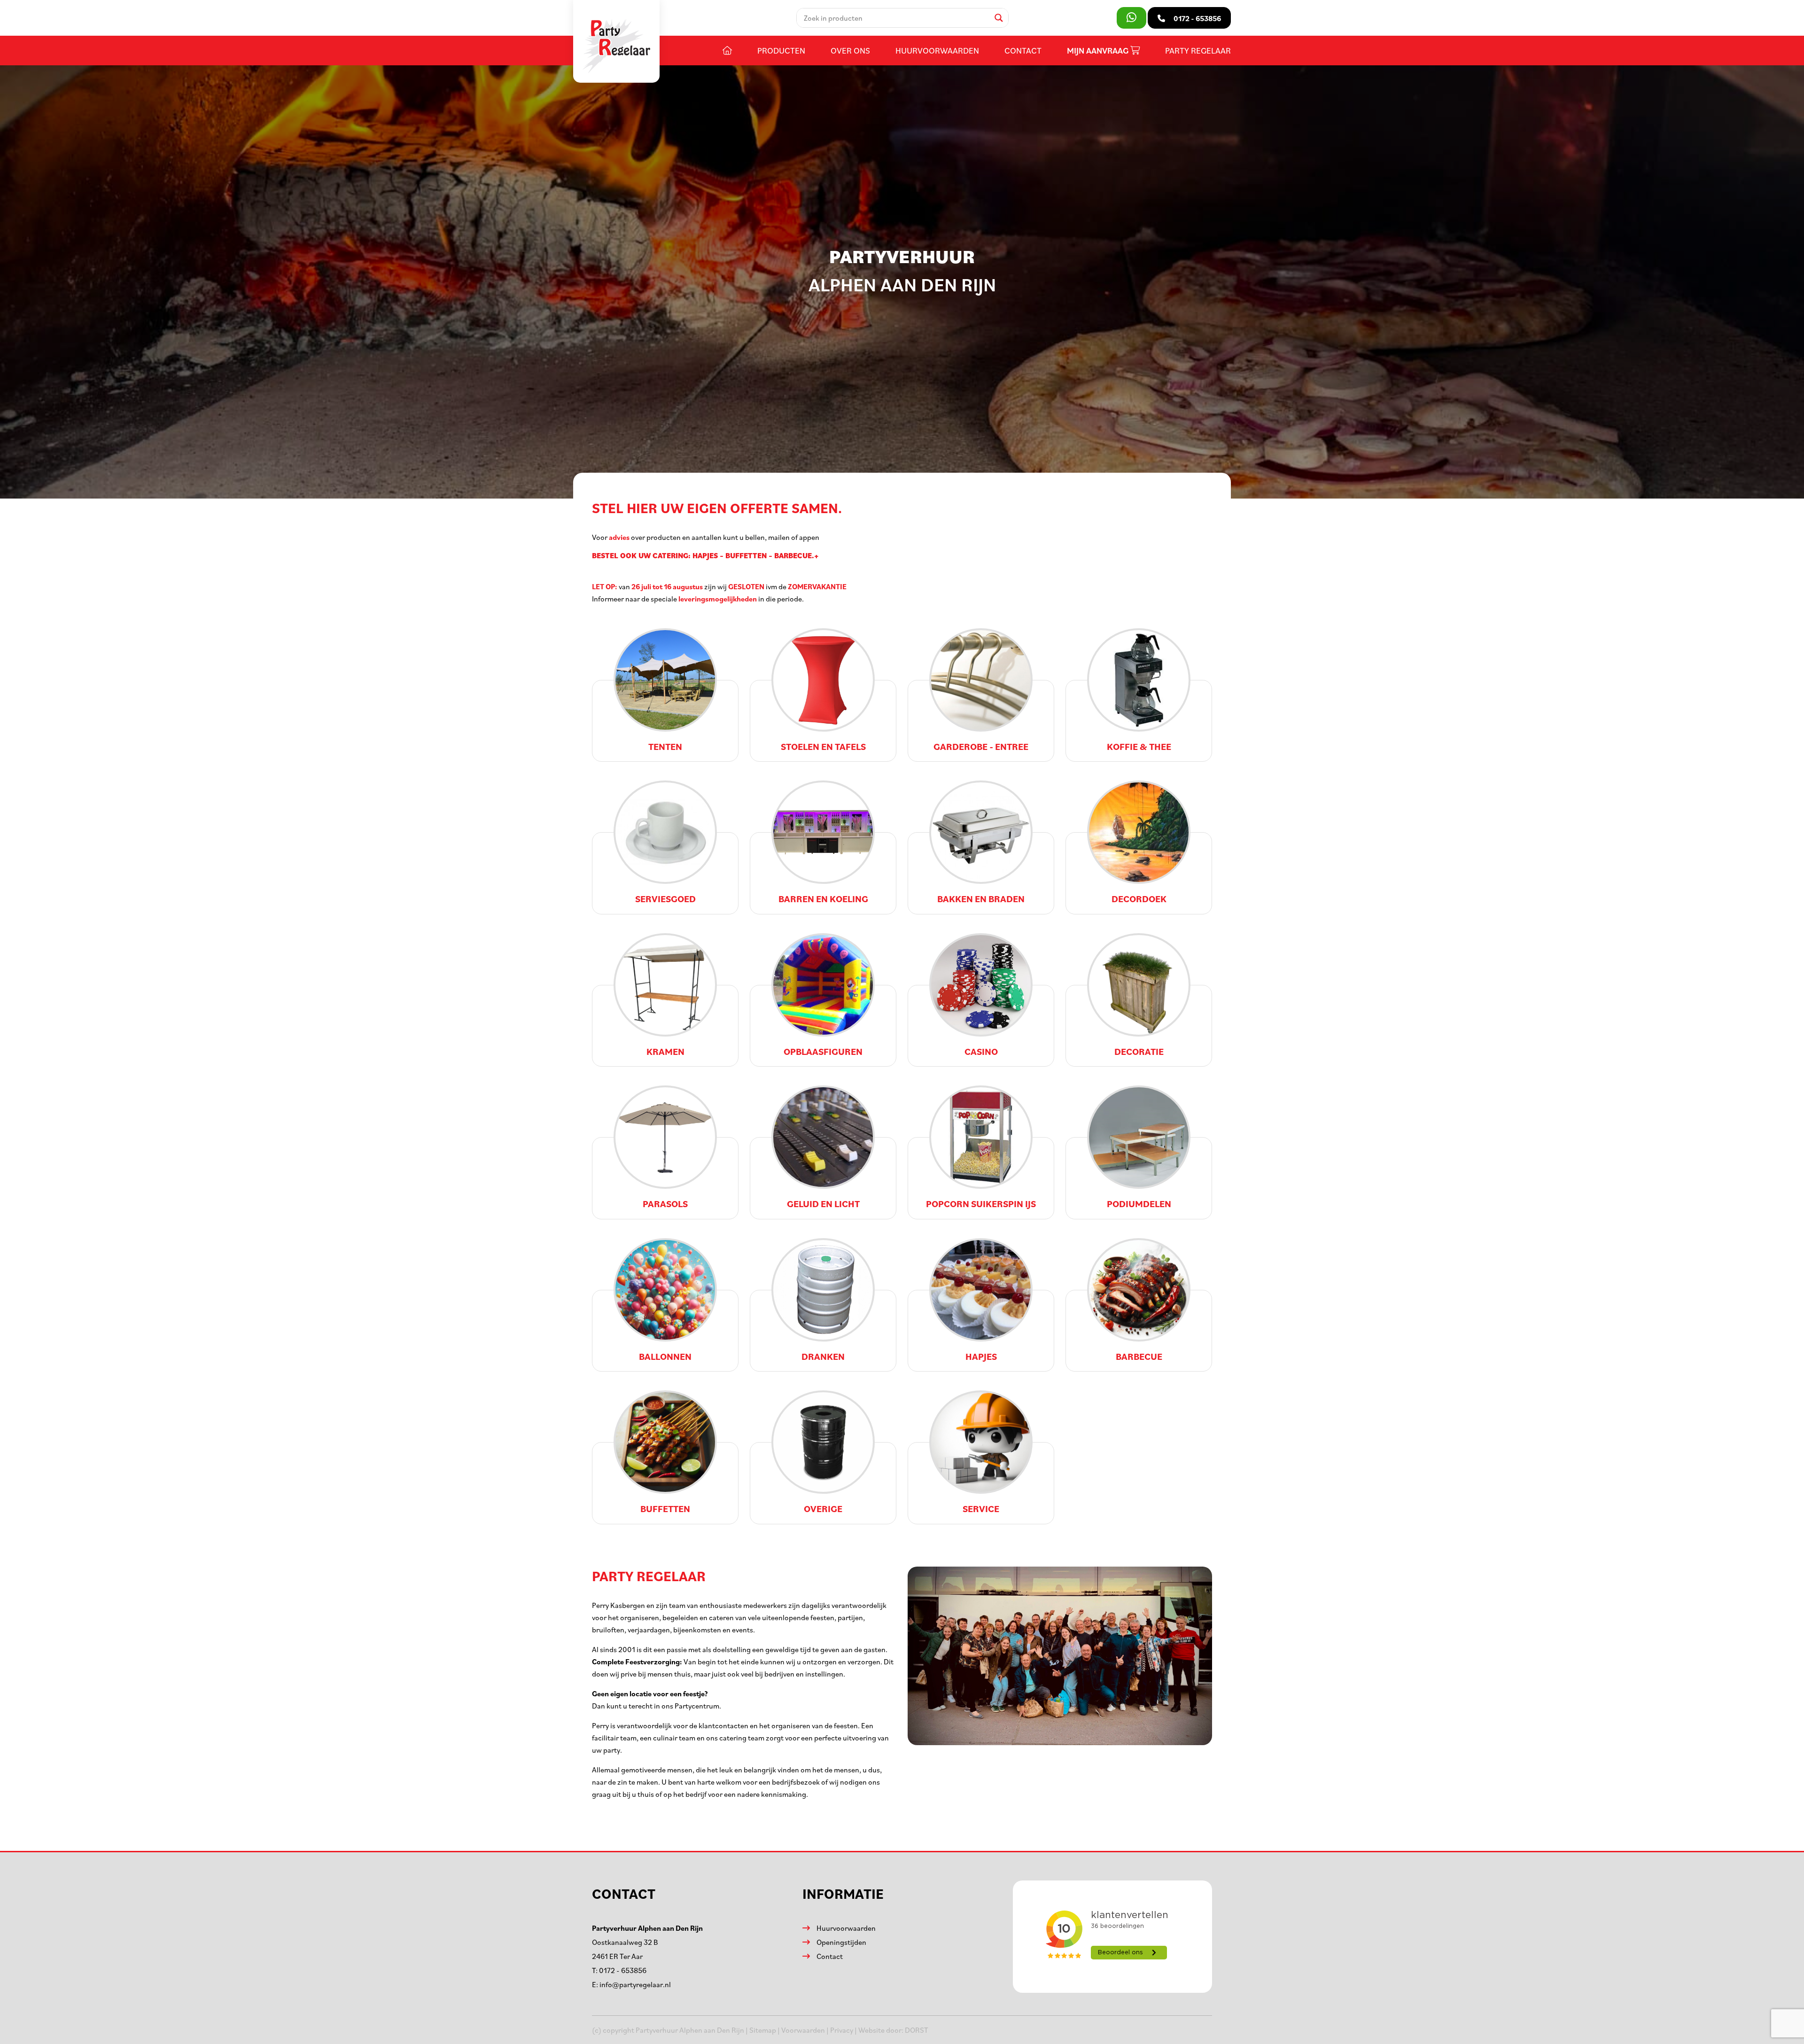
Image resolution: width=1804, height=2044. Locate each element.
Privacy (842, 2030)
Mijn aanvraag (1099, 51)
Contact (1023, 50)
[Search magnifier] (999, 18)
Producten (781, 50)
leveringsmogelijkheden (717, 599)
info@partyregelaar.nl (635, 1984)
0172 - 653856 (623, 1970)
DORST (917, 2030)
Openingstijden (841, 1942)
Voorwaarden (803, 2030)
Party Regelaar (1198, 50)
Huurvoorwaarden (937, 50)
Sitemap (763, 2030)
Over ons (850, 50)
